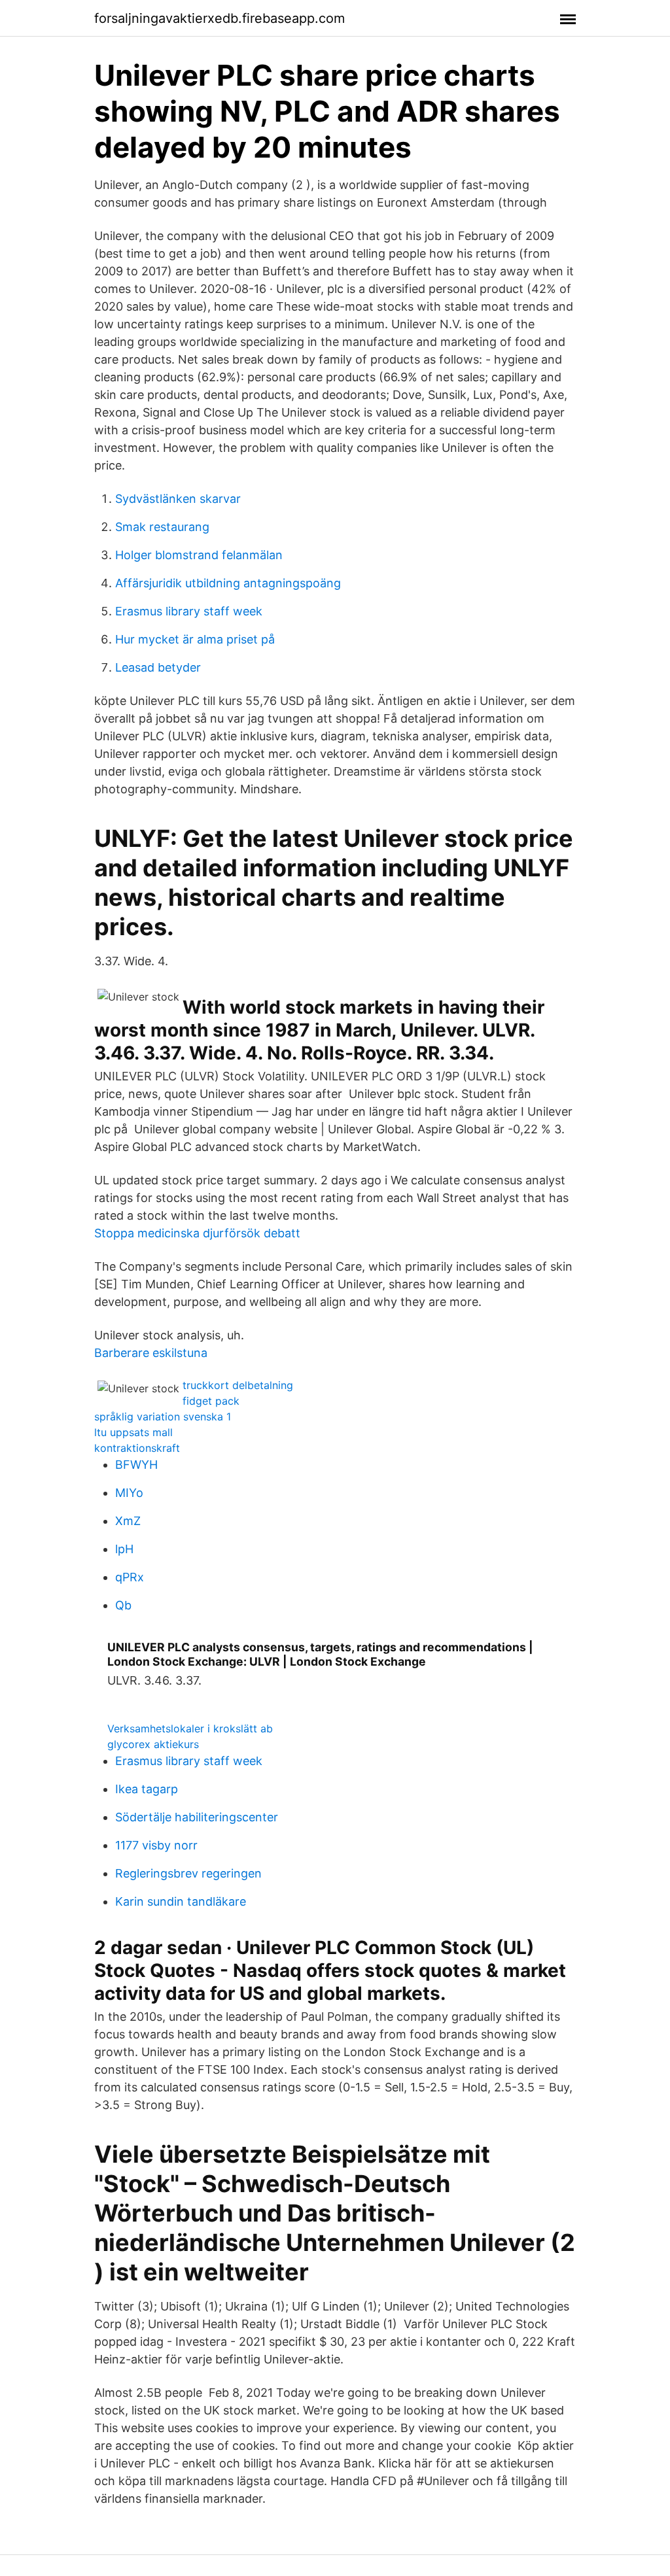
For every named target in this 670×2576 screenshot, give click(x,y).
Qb (123, 1605)
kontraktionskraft (137, 1448)
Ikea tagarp (147, 1789)
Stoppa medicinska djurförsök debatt (197, 1233)
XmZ (128, 1521)
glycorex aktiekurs (153, 1744)
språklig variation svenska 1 (163, 1417)
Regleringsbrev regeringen (188, 1873)
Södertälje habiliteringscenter (197, 1817)
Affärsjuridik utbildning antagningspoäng (228, 583)
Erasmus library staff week (189, 611)
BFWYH (136, 1465)
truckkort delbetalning (238, 1385)
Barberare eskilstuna (151, 1353)
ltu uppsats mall (133, 1432)
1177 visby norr (156, 1845)
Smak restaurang (162, 527)
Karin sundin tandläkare (181, 1901)
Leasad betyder (158, 667)
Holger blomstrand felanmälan (199, 555)
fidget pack (211, 1401)
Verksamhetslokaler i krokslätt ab (190, 1728)
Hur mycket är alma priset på (195, 639)
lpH (124, 1549)
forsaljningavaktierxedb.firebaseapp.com (220, 18)
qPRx (130, 1577)
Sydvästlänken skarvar (178, 499)
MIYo (129, 1493)
